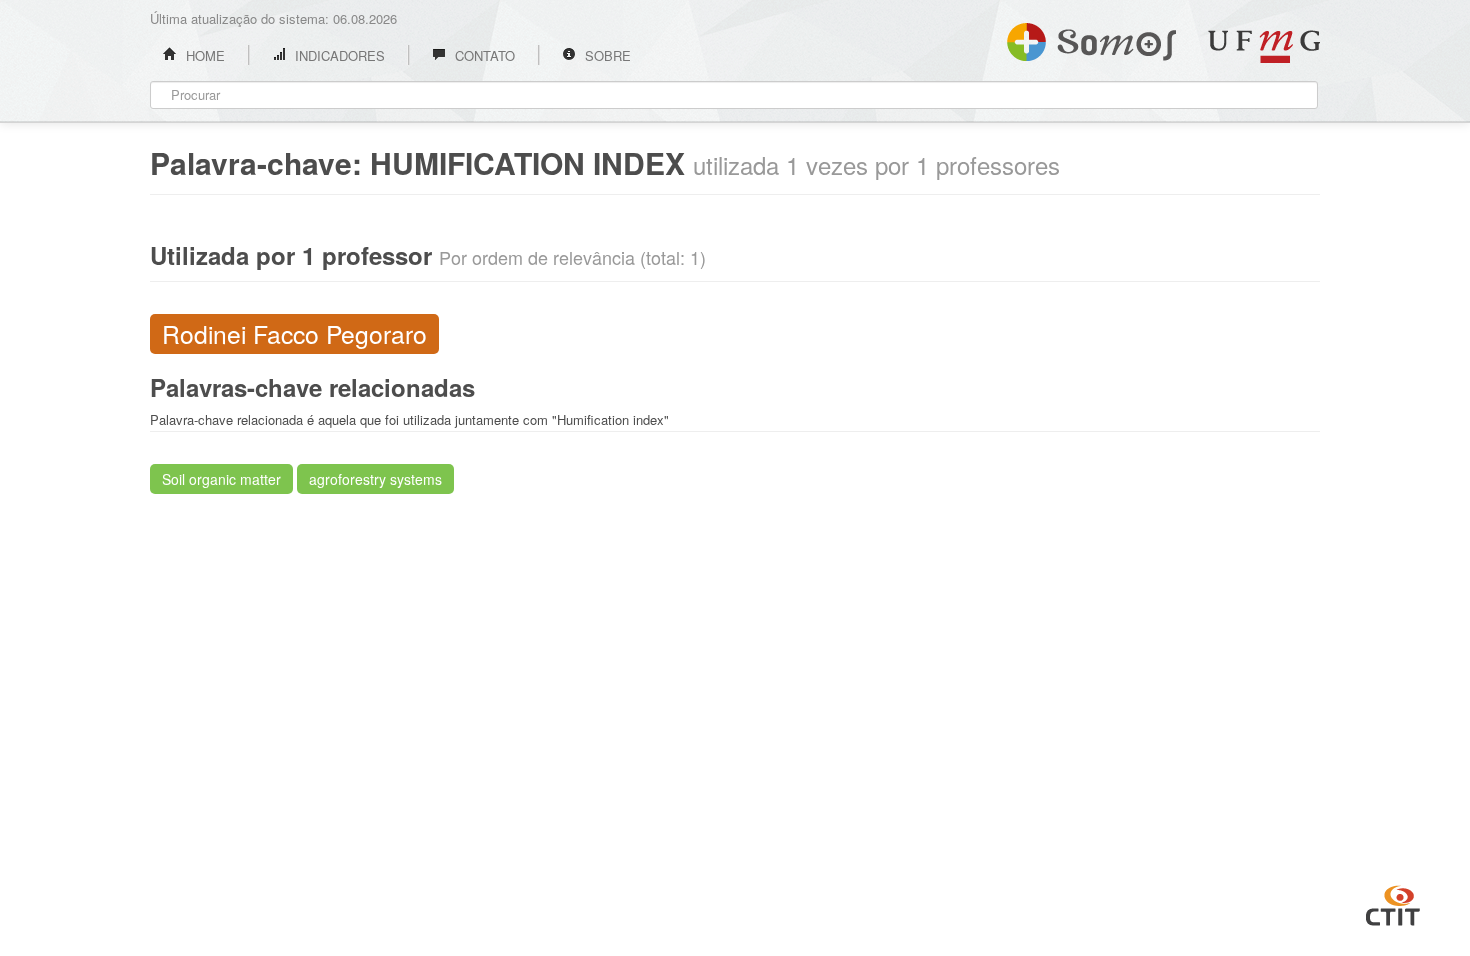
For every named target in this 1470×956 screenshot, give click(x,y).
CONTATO (483, 55)
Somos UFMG (1091, 38)
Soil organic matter (221, 479)
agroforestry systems (375, 479)
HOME (203, 55)
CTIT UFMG (1393, 903)
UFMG (1264, 46)
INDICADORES (338, 55)
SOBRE (606, 55)
